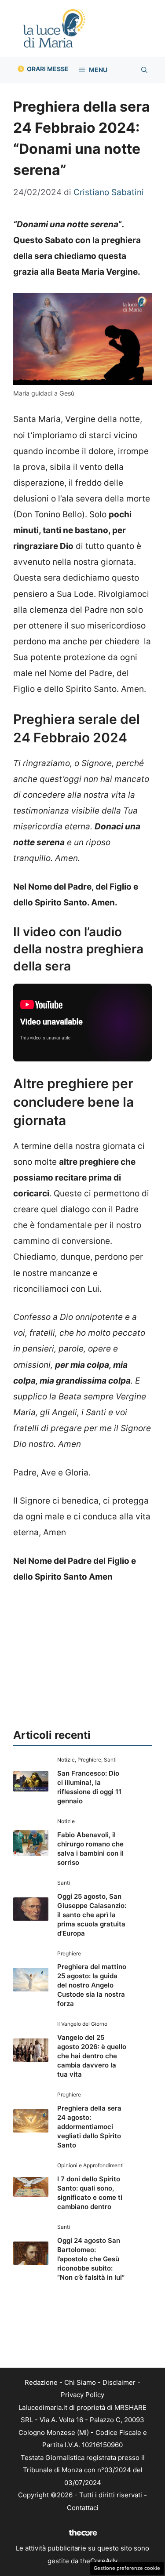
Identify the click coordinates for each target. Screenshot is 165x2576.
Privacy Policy (82, 2395)
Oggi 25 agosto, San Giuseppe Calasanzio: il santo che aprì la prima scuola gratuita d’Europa (92, 1915)
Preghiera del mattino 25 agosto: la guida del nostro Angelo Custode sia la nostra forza (92, 1985)
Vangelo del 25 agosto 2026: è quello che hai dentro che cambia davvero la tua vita (92, 2056)
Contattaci (83, 2508)
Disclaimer (119, 2382)
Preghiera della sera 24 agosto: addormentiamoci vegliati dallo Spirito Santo (89, 2127)
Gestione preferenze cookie (127, 2568)
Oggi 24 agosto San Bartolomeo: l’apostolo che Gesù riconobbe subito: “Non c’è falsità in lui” (91, 2259)
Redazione (41, 2382)
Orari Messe (48, 69)
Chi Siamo (80, 2382)
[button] (144, 70)
